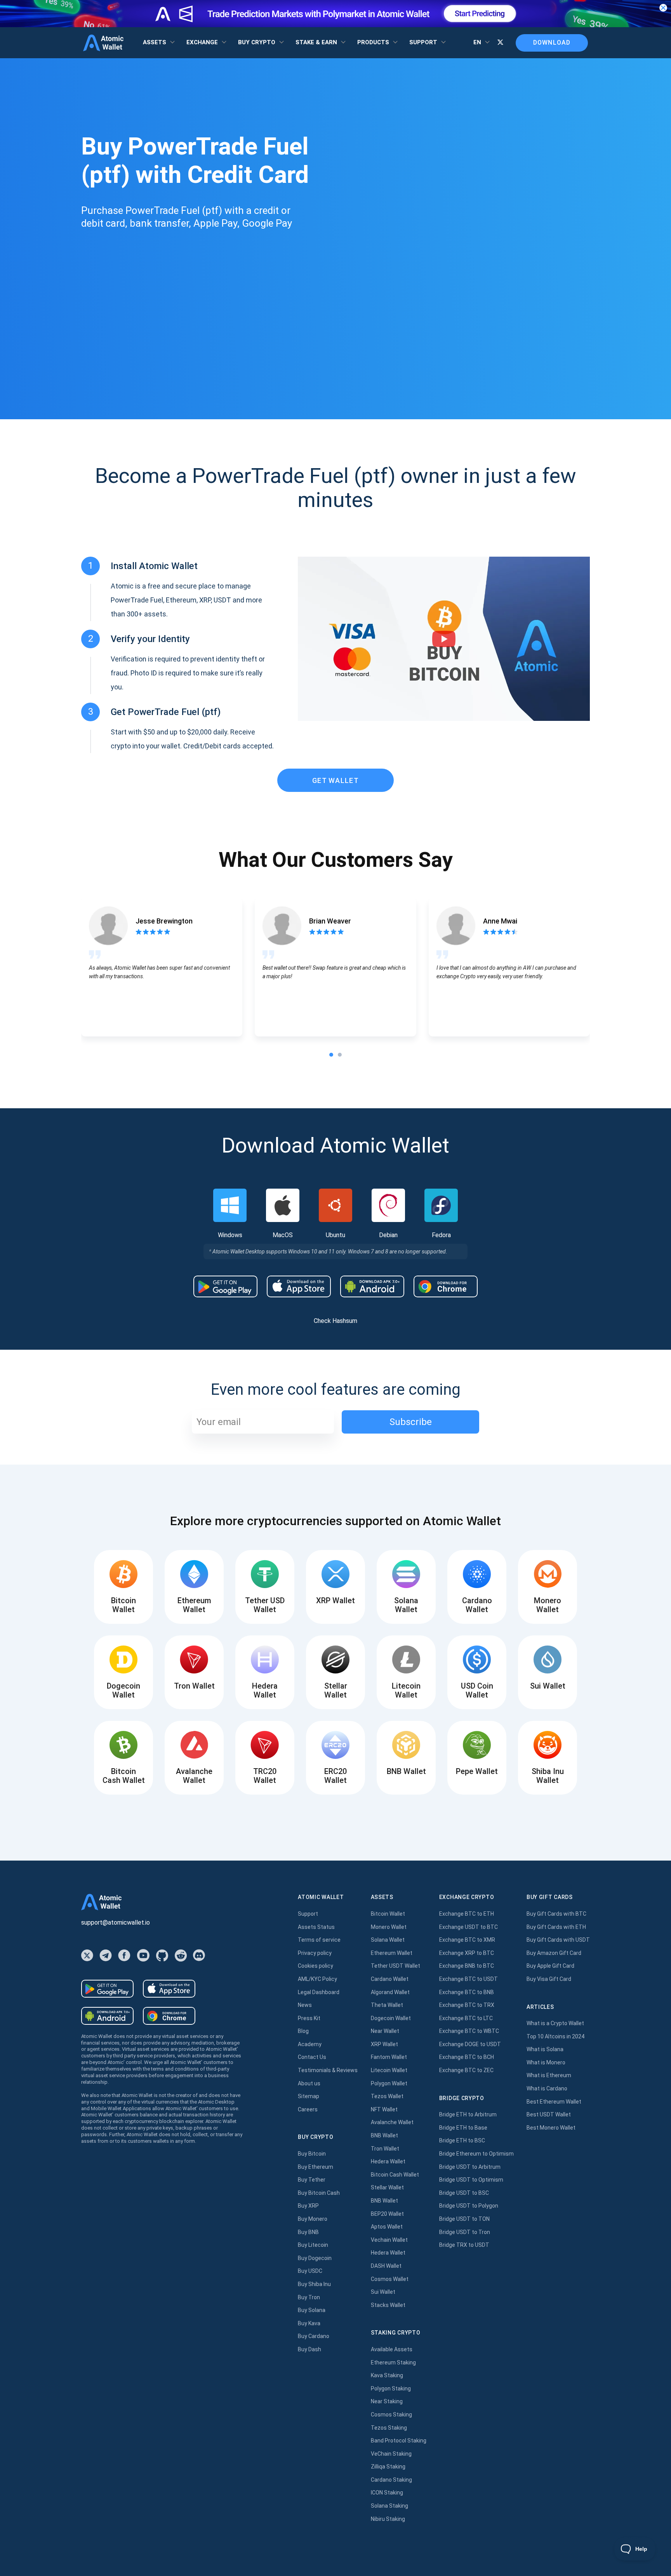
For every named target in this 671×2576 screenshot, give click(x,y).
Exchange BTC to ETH (467, 1914)
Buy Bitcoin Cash (319, 2193)
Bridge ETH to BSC (462, 2140)
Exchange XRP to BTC (467, 1953)
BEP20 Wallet (387, 2214)
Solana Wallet (388, 1940)
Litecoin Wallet (389, 2070)
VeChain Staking (391, 2454)
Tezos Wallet (387, 2096)
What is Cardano (547, 2088)
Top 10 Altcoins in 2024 (555, 2036)
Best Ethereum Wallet (554, 2102)
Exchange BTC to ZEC (466, 2070)
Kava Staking (387, 2375)
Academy (310, 2044)
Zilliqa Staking (388, 2467)
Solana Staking (389, 2506)
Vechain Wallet (389, 2240)
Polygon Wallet (389, 2083)
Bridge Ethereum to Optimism (476, 2154)
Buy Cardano (314, 2336)
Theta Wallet (387, 2005)
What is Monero (546, 2062)
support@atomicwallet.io (116, 1922)
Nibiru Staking (388, 2519)
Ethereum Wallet (392, 1953)
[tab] (331, 1055)
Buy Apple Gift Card (550, 1966)
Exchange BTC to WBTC (469, 2031)
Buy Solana (312, 2310)
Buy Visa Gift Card (549, 1979)
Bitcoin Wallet (388, 1914)
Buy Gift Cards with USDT (558, 1940)
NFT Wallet (384, 2109)
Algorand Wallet (390, 1992)
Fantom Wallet (389, 2057)
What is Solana (545, 2049)
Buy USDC (310, 2271)
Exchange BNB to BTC (467, 1966)
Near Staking (387, 2401)
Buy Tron (309, 2297)
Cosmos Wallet (390, 2279)
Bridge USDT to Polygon (469, 2206)
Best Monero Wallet (551, 2128)
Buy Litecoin (313, 2245)
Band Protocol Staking (399, 2441)
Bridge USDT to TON (464, 2219)
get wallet (335, 780)
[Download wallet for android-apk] (372, 1286)
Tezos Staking (389, 2428)
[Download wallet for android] (225, 1286)
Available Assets (392, 2349)
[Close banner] (663, 8)
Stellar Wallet (387, 2187)
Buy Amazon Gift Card (554, 1953)
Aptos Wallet (387, 2227)
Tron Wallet (385, 2149)
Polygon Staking (391, 2389)
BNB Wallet (384, 2135)
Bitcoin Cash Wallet (395, 2175)
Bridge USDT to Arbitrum (470, 2167)
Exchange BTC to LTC (466, 2018)
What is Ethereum (549, 2075)
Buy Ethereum (316, 2167)
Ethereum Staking (393, 2362)
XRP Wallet (384, 2044)
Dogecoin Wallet (391, 2018)
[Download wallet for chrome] (446, 1286)
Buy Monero (313, 2219)
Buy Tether (312, 2180)
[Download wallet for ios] (299, 1286)
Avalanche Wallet (392, 2122)
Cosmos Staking (391, 2415)
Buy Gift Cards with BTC (556, 1914)
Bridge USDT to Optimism (471, 2180)
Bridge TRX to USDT (464, 2245)
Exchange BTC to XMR (467, 1940)
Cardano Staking (391, 2480)
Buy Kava (309, 2323)
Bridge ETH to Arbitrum (468, 2114)
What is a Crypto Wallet (555, 2023)
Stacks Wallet (388, 2305)
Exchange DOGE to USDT (470, 2044)
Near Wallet (385, 2031)
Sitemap (309, 2096)
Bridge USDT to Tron (465, 2232)
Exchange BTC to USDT (468, 1979)
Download (552, 43)
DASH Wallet (386, 2266)
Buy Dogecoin (315, 2258)
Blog (303, 2031)
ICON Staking (387, 2493)
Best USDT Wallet (549, 2114)
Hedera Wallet (388, 2161)
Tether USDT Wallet (395, 1966)
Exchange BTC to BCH (467, 2057)
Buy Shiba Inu (314, 2284)
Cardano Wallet (390, 1979)
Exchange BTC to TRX (467, 2005)
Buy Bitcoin (312, 2154)
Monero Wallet (389, 1927)
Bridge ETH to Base (463, 2128)
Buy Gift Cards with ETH (556, 1927)
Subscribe (411, 1422)
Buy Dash (309, 2349)
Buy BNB (308, 2232)
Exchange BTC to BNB (467, 1992)
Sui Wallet (383, 2292)
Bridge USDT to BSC (464, 2193)
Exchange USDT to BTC (468, 1927)
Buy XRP (308, 2206)
